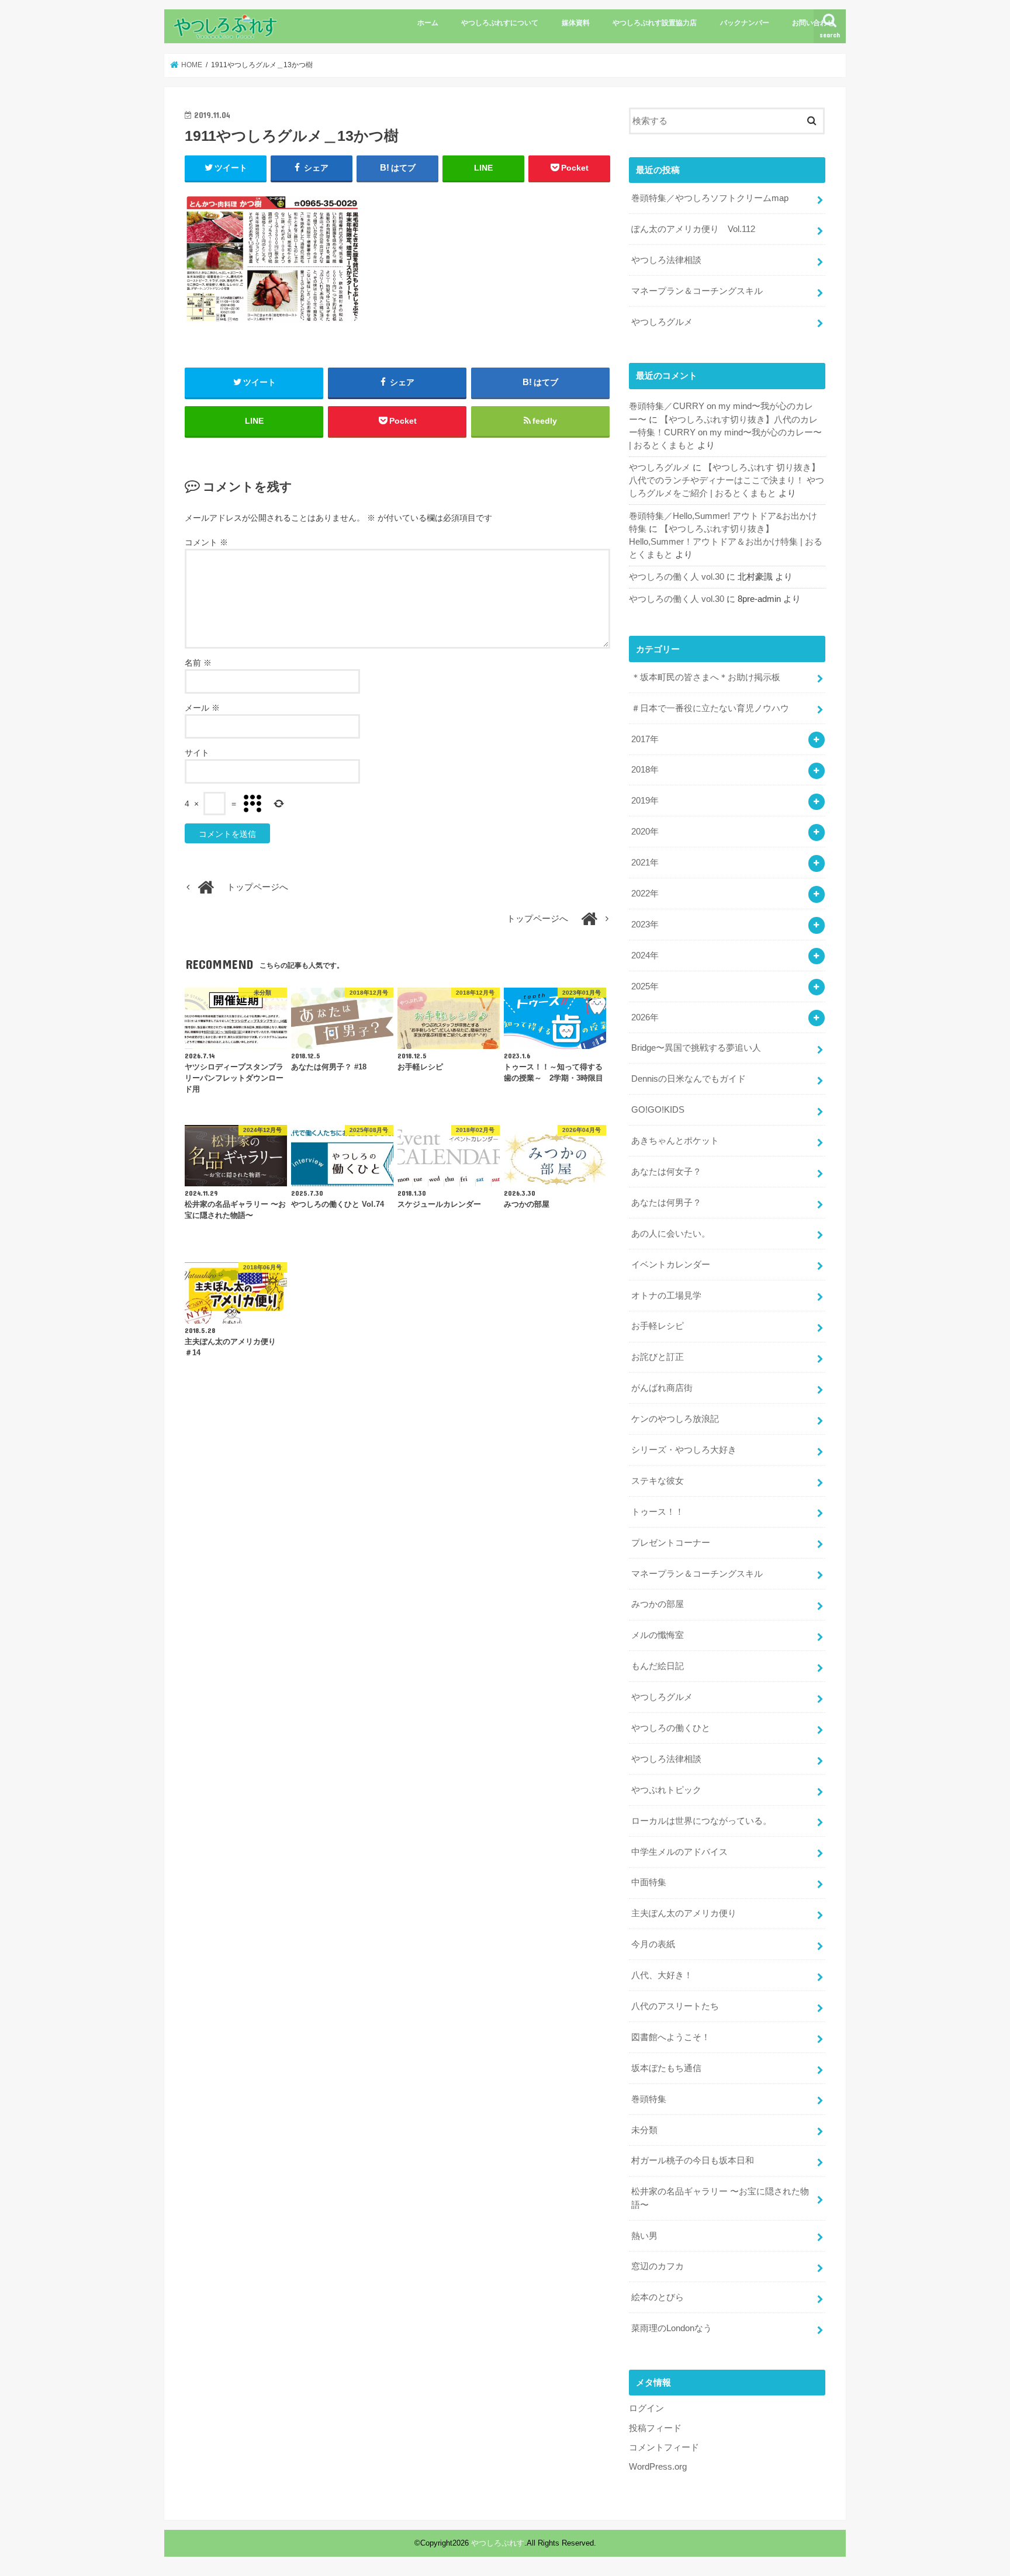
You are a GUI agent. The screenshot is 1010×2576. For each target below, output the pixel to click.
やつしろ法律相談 (666, 260)
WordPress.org (658, 2467)
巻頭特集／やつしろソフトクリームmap (710, 198)
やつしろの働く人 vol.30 (677, 577)
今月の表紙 (653, 1944)
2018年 (645, 770)
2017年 (645, 739)
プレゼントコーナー (671, 1543)
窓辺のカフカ (658, 2266)
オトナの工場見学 (666, 1296)
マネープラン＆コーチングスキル (697, 291)
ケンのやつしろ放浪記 (675, 1419)
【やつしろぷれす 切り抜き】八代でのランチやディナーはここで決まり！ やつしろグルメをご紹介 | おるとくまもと (727, 480)
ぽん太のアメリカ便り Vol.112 (693, 229)
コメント (206, 542)
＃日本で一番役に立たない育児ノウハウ (710, 708)
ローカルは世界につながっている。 (701, 1821)
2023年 (645, 925)
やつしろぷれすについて (500, 23)
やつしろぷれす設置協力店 (655, 23)
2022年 (645, 894)
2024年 (645, 955)
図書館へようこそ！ (671, 2037)
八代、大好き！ (662, 1975)
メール (202, 708)
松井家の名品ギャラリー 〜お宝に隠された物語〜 (720, 2198)
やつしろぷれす (498, 2543)
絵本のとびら (658, 2297)
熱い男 (644, 2236)
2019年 (645, 801)
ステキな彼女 (658, 1481)
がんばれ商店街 (662, 1388)
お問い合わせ (813, 23)
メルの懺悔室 (658, 1635)
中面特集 (649, 1882)
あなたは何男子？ (666, 1203)
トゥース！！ (658, 1512)
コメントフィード (664, 2447)
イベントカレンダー (671, 1265)
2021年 (645, 863)
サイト (197, 753)
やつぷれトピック (666, 1790)
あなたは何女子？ (666, 1172)
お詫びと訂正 (658, 1357)
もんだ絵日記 (658, 1666)
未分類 (644, 2130)
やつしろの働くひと (671, 1728)
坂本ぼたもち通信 (666, 2068)
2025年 (645, 986)
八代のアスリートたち (675, 2006)
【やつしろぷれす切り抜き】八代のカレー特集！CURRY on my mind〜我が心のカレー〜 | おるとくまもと (725, 432)
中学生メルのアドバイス (679, 1852)
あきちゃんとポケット (675, 1141)
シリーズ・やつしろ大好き (684, 1450)
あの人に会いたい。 (671, 1234)
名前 (198, 663)
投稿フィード (655, 2428)
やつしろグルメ (662, 322)
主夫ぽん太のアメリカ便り (684, 1913)
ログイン (646, 2408)
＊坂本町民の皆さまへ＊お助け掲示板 (706, 677)
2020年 (645, 832)
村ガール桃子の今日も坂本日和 (693, 2160)
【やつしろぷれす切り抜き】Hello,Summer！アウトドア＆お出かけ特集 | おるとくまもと (726, 542)
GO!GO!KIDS (658, 1110)
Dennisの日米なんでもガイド (689, 1079)
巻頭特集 (649, 2099)
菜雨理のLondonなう (672, 2328)
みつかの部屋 (658, 1604)
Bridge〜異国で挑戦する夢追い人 (696, 1048)
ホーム (428, 23)
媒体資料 (576, 23)
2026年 (645, 1017)
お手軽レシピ (658, 1326)
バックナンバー (745, 23)
